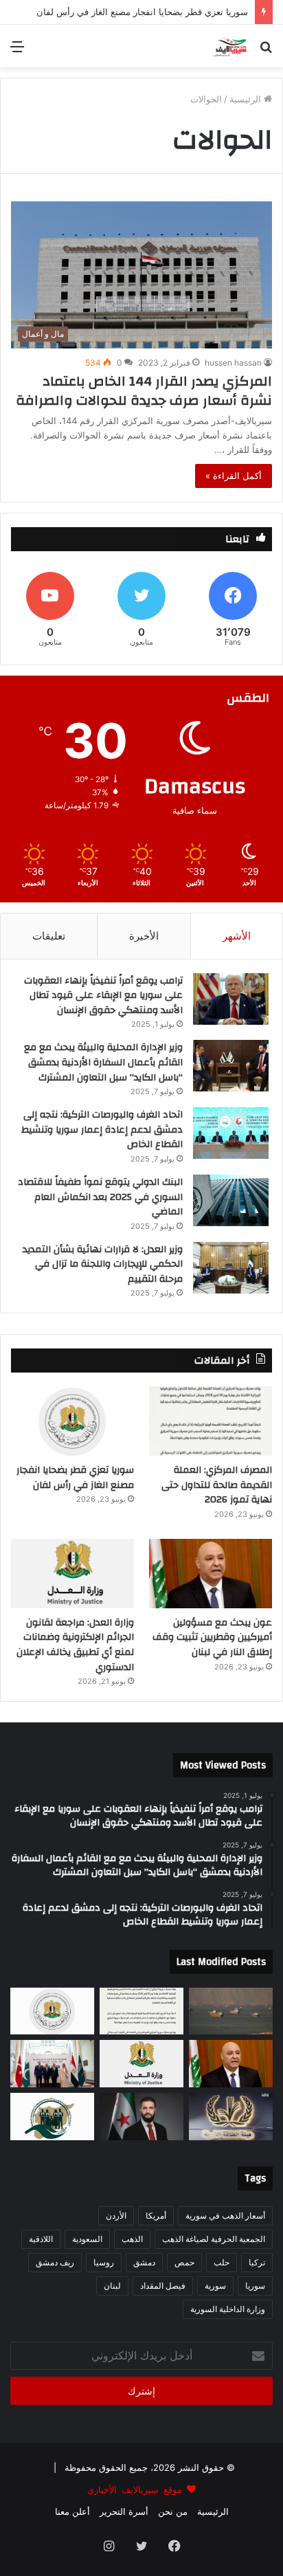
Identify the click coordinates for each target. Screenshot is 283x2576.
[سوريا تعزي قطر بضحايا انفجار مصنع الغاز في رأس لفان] (72, 1421)
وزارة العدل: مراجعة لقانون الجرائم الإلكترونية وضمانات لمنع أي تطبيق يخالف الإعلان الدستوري (75, 1645)
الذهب (132, 2239)
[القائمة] (17, 51)
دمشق (144, 2262)
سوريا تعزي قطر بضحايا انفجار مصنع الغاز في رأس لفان (75, 1478)
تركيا (257, 2262)
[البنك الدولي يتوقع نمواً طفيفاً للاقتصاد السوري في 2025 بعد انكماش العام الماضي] (231, 1200)
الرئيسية (247, 99)
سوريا (255, 2286)
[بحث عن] (266, 51)
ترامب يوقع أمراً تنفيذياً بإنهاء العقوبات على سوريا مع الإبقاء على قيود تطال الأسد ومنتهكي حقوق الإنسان (103, 996)
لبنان (112, 2286)
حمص (184, 2262)
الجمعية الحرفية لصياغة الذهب (214, 2239)
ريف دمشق (55, 2262)
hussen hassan (233, 363)
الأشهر (237, 936)
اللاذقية (41, 2239)
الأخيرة (144, 936)
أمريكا (156, 2216)
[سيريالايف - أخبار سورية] (230, 46)
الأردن (116, 2216)
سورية (215, 2286)
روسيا (104, 2262)
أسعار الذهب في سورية (225, 2216)
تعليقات (49, 936)
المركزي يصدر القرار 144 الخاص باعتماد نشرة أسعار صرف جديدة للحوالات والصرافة (144, 391)
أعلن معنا (72, 2511)
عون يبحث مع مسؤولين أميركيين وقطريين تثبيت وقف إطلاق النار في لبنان (212, 1637)
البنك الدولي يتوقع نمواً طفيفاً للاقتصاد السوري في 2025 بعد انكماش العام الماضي (100, 1197)
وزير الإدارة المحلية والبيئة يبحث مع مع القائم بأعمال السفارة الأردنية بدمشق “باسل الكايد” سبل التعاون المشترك (103, 1062)
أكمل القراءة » (234, 476)
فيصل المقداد (163, 2286)
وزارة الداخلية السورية (228, 2309)
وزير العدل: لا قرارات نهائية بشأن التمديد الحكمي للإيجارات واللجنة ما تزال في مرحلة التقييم (103, 1264)
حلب (222, 2262)
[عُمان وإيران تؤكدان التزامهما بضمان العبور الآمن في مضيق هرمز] (231, 2011)
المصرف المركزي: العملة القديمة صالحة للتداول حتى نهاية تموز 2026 (217, 1485)
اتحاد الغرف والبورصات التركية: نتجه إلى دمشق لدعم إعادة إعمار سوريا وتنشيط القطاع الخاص (102, 1130)
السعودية (87, 2239)
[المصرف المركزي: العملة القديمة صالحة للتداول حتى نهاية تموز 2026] (211, 1421)
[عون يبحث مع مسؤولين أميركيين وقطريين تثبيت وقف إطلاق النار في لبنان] (211, 1574)
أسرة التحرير (124, 2511)
